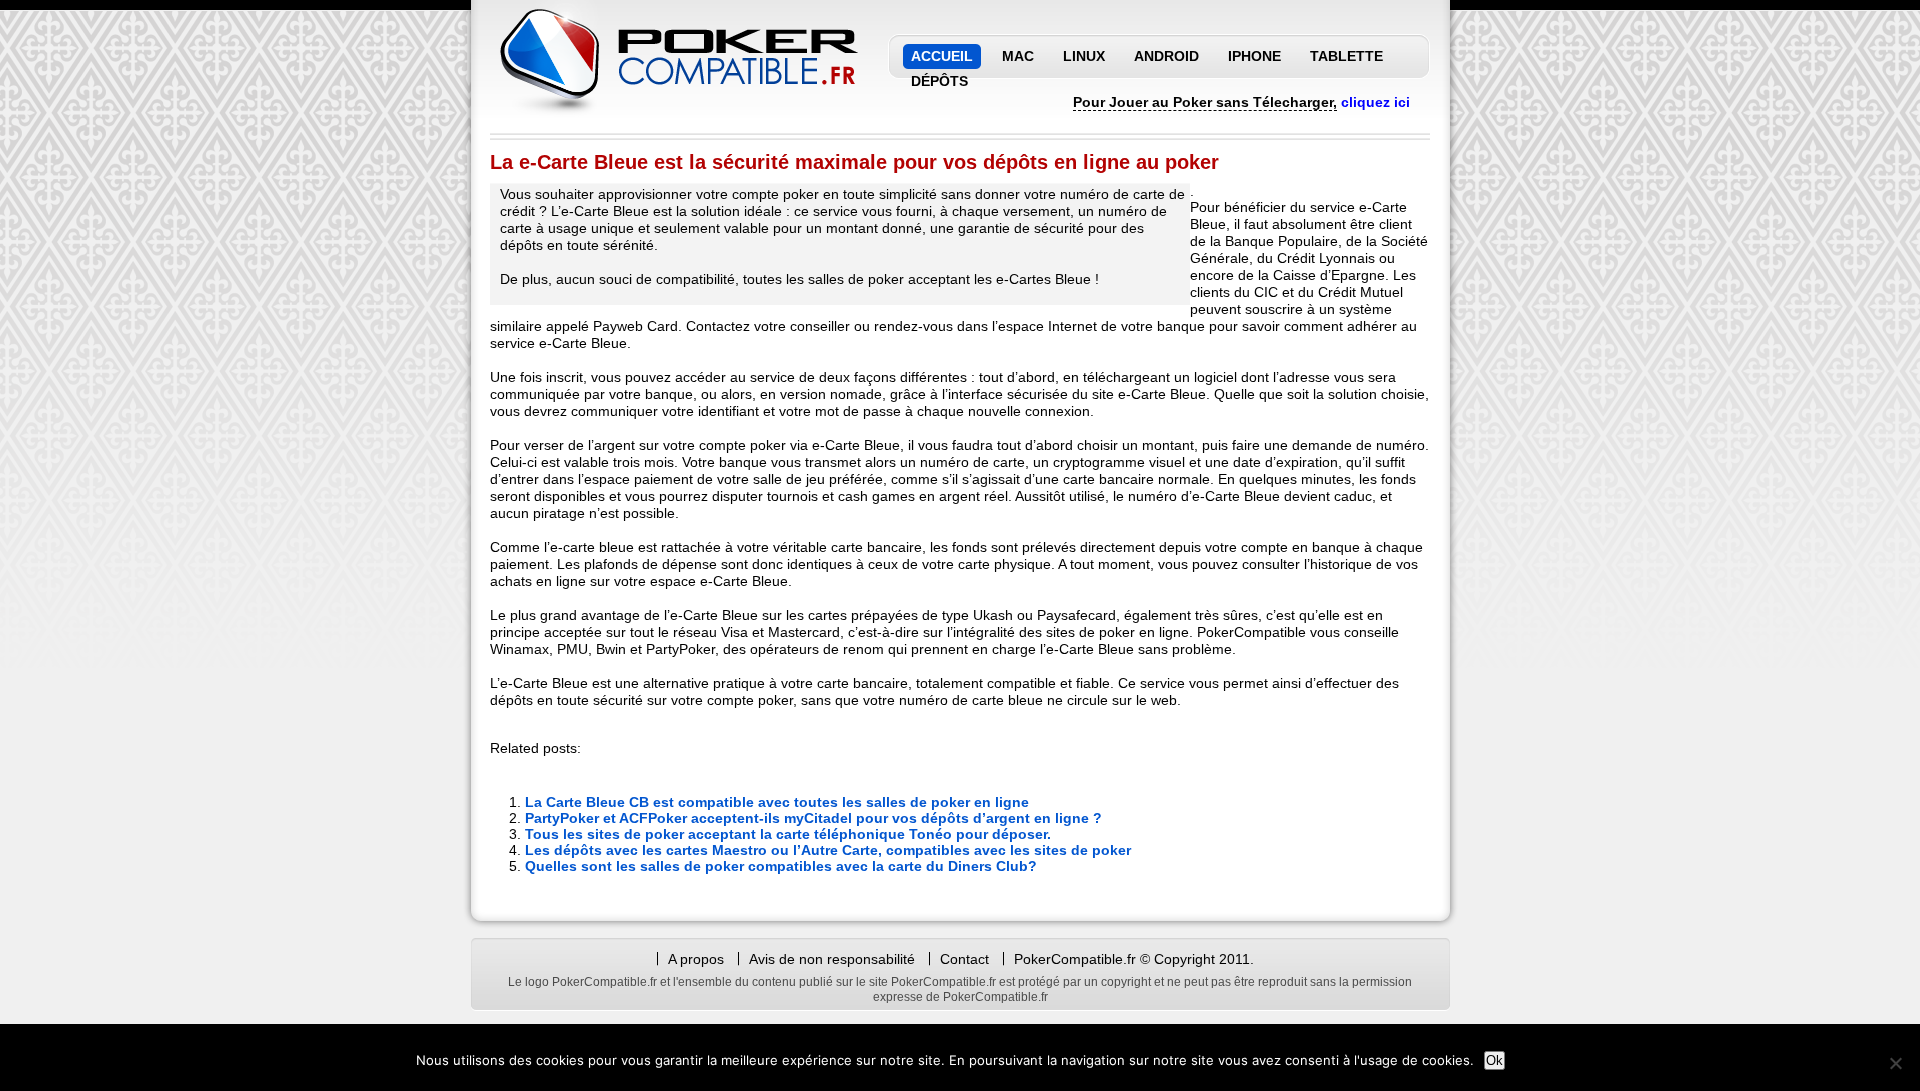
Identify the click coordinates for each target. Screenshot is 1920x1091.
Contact (964, 959)
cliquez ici (1375, 102)
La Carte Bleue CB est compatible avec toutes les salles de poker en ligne (777, 802)
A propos (696, 959)
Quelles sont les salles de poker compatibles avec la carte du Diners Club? (781, 866)
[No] (1895, 1063)
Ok (1494, 1060)
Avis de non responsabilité (834, 959)
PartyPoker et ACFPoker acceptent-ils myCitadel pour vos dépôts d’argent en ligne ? (813, 818)
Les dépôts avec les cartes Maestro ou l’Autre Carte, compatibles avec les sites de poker (828, 850)
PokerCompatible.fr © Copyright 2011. (1134, 959)
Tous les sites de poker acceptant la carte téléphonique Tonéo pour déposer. (788, 834)
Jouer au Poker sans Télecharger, (1223, 102)
